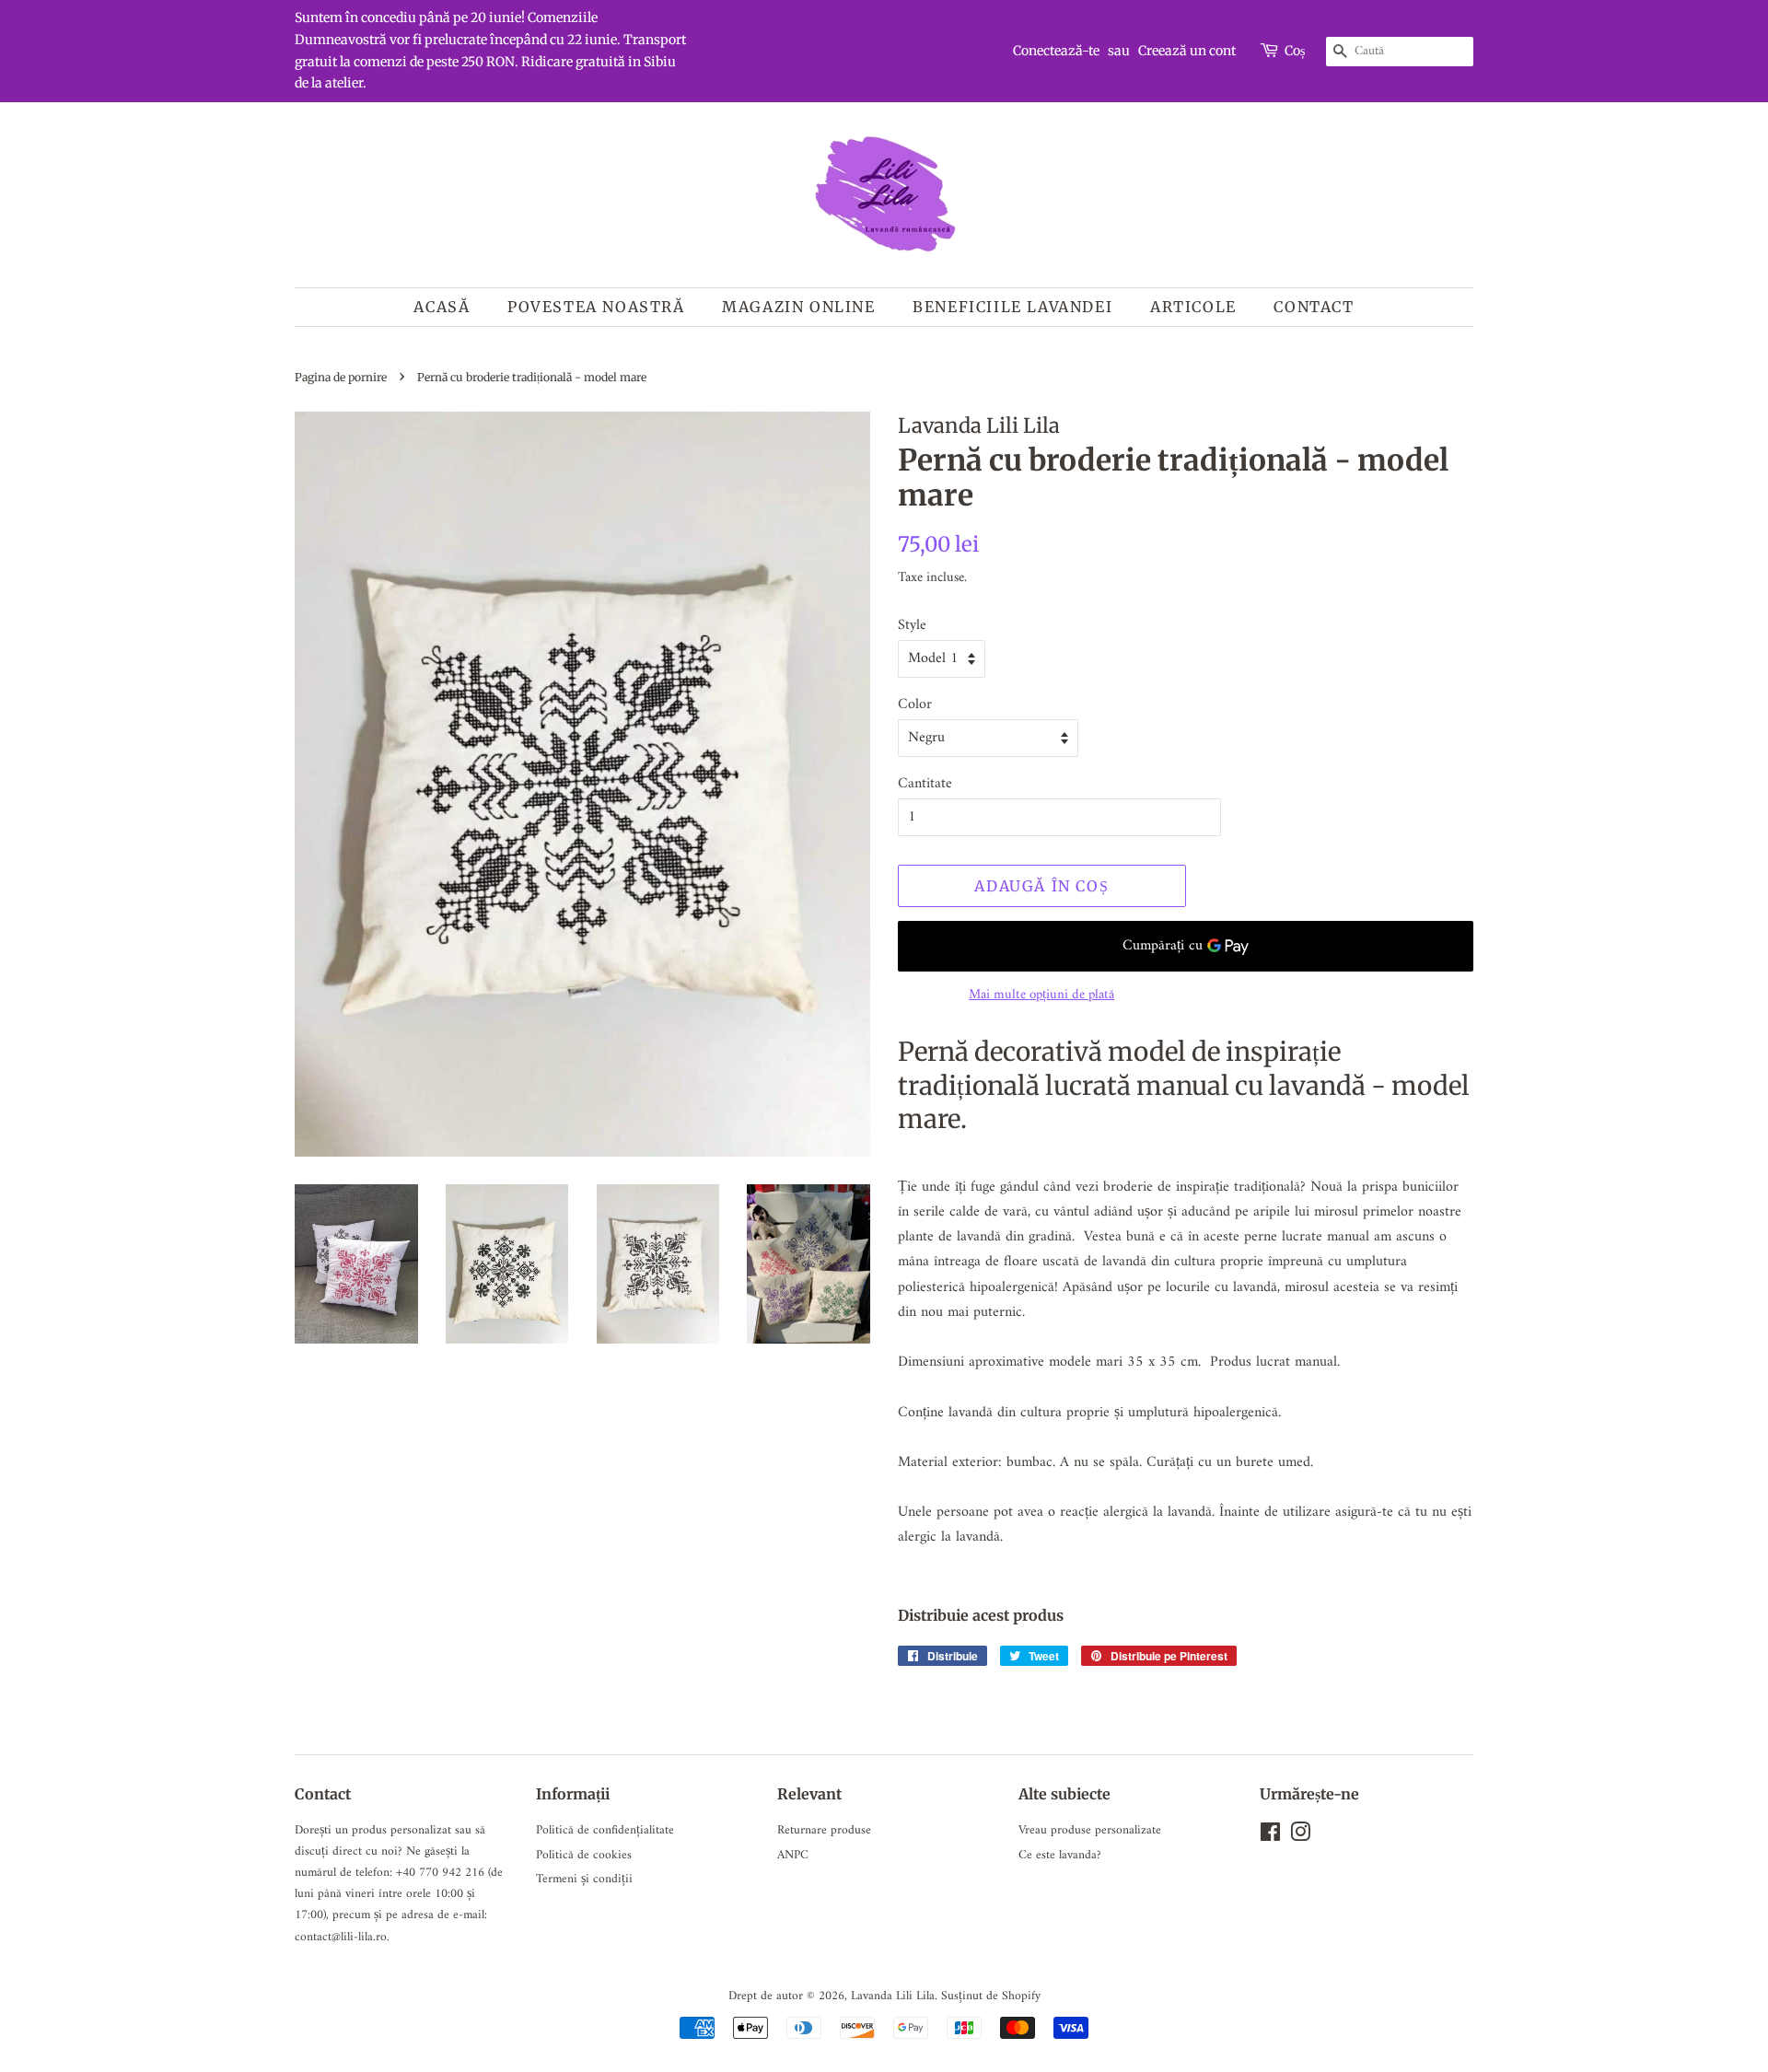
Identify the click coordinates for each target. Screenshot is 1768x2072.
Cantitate (925, 784)
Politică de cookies (584, 1856)
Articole (1193, 307)
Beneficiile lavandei (1012, 307)
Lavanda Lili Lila (893, 1996)
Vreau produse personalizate (1090, 1831)
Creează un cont (1187, 51)
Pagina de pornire (341, 377)
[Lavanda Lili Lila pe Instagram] (1300, 1837)
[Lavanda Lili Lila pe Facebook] (1270, 1837)
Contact (1314, 307)
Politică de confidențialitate (605, 1831)
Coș (1295, 51)
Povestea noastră (596, 307)
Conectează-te (1056, 51)
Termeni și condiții (584, 1880)
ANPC (793, 1856)
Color (915, 705)
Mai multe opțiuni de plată (1041, 995)
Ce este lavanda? (1060, 1856)
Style (912, 626)
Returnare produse (824, 1831)
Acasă (442, 307)
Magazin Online (798, 307)
